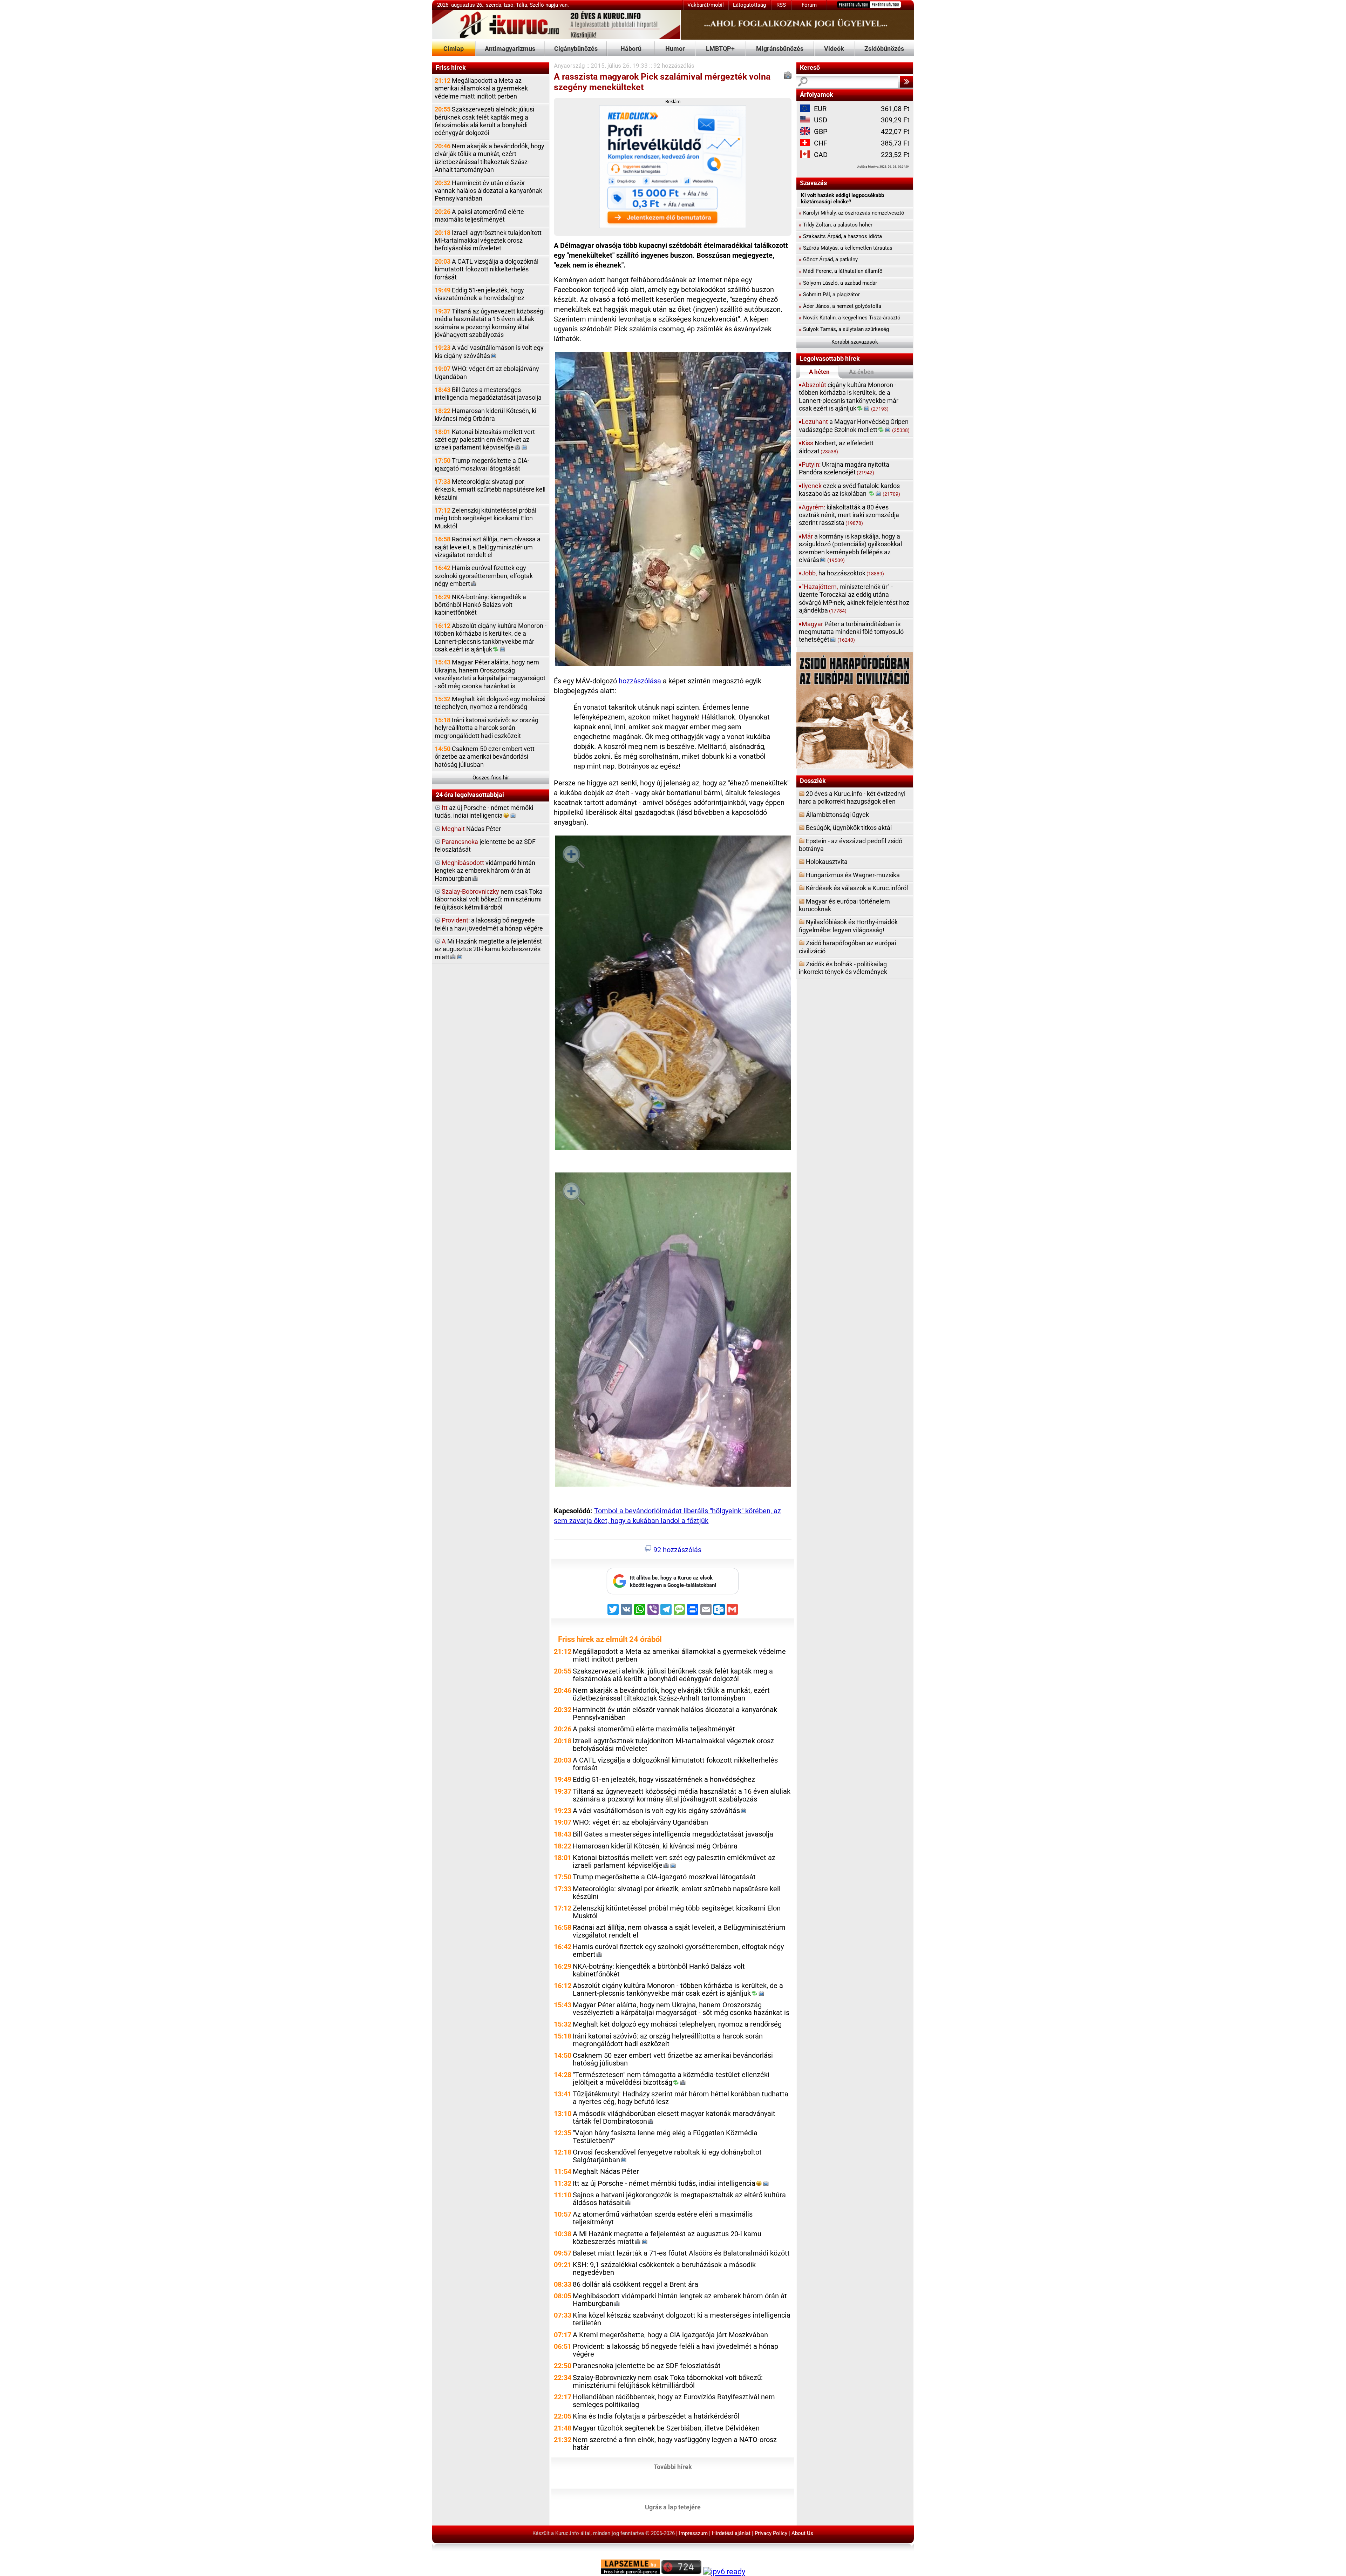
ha (843, 573)
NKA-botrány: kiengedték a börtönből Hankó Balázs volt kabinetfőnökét (480, 605)
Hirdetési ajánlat (731, 2533)
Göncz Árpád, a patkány (828, 259)
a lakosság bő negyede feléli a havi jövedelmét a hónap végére (489, 924)
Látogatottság (749, 5)
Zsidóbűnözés (884, 49)
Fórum (809, 5)
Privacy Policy (771, 2533)
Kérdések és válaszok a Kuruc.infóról (857, 888)
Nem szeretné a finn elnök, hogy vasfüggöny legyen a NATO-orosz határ (675, 2444)
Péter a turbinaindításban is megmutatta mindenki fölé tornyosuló (851, 632)
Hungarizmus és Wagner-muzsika (853, 875)
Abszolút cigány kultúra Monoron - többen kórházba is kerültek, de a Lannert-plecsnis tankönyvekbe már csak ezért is (491, 637)
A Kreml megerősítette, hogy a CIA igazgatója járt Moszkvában (670, 2335)
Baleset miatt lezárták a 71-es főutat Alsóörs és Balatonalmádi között (681, 2253)
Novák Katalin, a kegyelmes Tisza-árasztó (850, 318)
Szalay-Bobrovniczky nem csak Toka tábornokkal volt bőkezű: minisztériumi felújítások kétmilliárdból (668, 2382)
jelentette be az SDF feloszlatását (485, 846)
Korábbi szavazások (855, 342)
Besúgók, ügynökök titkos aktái (849, 828)
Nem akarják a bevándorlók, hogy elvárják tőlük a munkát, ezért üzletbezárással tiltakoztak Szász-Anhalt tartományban (490, 158)
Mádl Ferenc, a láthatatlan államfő (841, 271)
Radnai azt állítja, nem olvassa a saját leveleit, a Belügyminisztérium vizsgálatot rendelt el (488, 547)
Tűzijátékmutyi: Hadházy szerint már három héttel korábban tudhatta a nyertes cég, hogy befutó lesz (681, 2098)
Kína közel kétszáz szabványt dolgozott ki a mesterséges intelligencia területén (682, 2319)
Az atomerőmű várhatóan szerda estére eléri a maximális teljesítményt (663, 2218)
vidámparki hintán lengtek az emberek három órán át (485, 871)
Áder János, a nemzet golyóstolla (840, 306)
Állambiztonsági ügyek (837, 815)
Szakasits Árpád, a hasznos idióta (840, 236)
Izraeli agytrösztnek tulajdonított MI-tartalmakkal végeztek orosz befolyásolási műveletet (488, 241)
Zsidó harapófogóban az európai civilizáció (847, 947)
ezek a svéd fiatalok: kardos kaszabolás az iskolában (849, 490)
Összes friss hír (491, 778)
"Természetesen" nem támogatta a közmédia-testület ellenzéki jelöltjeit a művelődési (671, 2079)
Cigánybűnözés (576, 49)
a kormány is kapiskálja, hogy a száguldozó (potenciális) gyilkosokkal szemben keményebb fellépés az (850, 548)
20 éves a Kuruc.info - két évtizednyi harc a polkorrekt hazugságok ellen (852, 797)
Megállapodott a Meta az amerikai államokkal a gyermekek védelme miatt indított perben (481, 88)
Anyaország (569, 66)
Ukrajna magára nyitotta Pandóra (844, 468)
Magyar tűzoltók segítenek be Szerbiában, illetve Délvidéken (666, 2428)
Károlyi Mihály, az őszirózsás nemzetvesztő (852, 213)
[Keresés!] (906, 82)
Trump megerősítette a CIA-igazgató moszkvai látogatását (482, 464)
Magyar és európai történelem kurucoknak (844, 905)
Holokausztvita (827, 862)
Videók (834, 49)
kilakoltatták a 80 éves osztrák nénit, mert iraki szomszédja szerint (849, 515)
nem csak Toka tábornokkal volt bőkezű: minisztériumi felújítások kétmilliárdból (489, 899)
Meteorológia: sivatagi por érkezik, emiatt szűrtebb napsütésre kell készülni (490, 489)
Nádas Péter (471, 829)
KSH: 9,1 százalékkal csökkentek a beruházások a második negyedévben (664, 2269)
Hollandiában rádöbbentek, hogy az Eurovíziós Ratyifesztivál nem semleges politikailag (674, 2401)
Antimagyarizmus (510, 49)
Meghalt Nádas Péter (606, 2172)
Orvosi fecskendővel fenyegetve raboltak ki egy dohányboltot (667, 2156)
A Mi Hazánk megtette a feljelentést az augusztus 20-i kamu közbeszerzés (667, 2238)
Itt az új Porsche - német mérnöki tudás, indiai (664, 2183)
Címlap (454, 49)
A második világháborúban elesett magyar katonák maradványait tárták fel (674, 2118)
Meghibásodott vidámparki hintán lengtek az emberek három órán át (680, 2300)
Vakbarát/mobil (706, 5)
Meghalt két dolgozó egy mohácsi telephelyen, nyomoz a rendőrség (490, 703)
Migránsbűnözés (780, 49)
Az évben (861, 372)
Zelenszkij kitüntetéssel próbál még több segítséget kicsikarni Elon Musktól (485, 518)
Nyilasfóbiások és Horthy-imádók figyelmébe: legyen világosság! (848, 926)
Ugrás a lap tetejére (673, 2507)
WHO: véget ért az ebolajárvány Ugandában (487, 373)
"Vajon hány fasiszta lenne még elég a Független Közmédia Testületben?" (665, 2137)
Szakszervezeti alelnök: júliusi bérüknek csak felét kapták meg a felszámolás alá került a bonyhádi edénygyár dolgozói (484, 121)
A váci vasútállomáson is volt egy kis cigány (489, 351)
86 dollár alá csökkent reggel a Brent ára (635, 2284)
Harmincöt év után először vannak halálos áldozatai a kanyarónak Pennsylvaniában (488, 191)
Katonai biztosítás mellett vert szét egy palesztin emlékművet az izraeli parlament (485, 440)
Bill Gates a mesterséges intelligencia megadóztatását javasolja (488, 394)
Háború (631, 49)
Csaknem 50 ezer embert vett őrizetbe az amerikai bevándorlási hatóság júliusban (485, 757)
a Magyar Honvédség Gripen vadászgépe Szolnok (854, 425)
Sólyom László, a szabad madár (838, 283)
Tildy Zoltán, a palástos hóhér (836, 225)
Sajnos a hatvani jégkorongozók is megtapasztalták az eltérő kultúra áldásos (679, 2199)
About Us (802, 2533)
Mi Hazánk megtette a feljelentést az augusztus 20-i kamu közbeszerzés (488, 949)
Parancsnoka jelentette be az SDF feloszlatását (647, 2366)
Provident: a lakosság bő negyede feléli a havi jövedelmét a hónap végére (675, 2350)
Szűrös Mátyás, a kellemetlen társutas (846, 248)
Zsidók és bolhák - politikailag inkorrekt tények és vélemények (843, 968)
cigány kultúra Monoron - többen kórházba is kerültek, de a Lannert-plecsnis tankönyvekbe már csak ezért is (849, 397)
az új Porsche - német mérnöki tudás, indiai (484, 812)
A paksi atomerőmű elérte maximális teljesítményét (479, 215)
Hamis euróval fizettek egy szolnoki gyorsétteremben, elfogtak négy (484, 576)
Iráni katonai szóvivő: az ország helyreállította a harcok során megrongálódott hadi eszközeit (487, 728)
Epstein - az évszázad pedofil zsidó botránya (851, 845)
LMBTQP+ (720, 49)
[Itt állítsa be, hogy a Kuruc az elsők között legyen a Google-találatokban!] (673, 1593)
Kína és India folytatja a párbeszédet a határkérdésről (656, 2416)
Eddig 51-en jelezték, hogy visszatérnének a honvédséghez (480, 294)
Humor (675, 49)
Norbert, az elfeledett (836, 447)
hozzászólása (640, 681)
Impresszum (693, 2533)
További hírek (673, 2466)
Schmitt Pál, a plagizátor (829, 295)
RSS (781, 5)
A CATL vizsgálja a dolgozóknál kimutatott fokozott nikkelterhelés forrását (487, 269)
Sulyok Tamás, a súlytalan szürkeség (844, 329)
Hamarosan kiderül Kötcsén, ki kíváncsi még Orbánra (485, 415)
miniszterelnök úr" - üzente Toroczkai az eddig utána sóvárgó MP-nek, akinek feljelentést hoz (854, 599)
